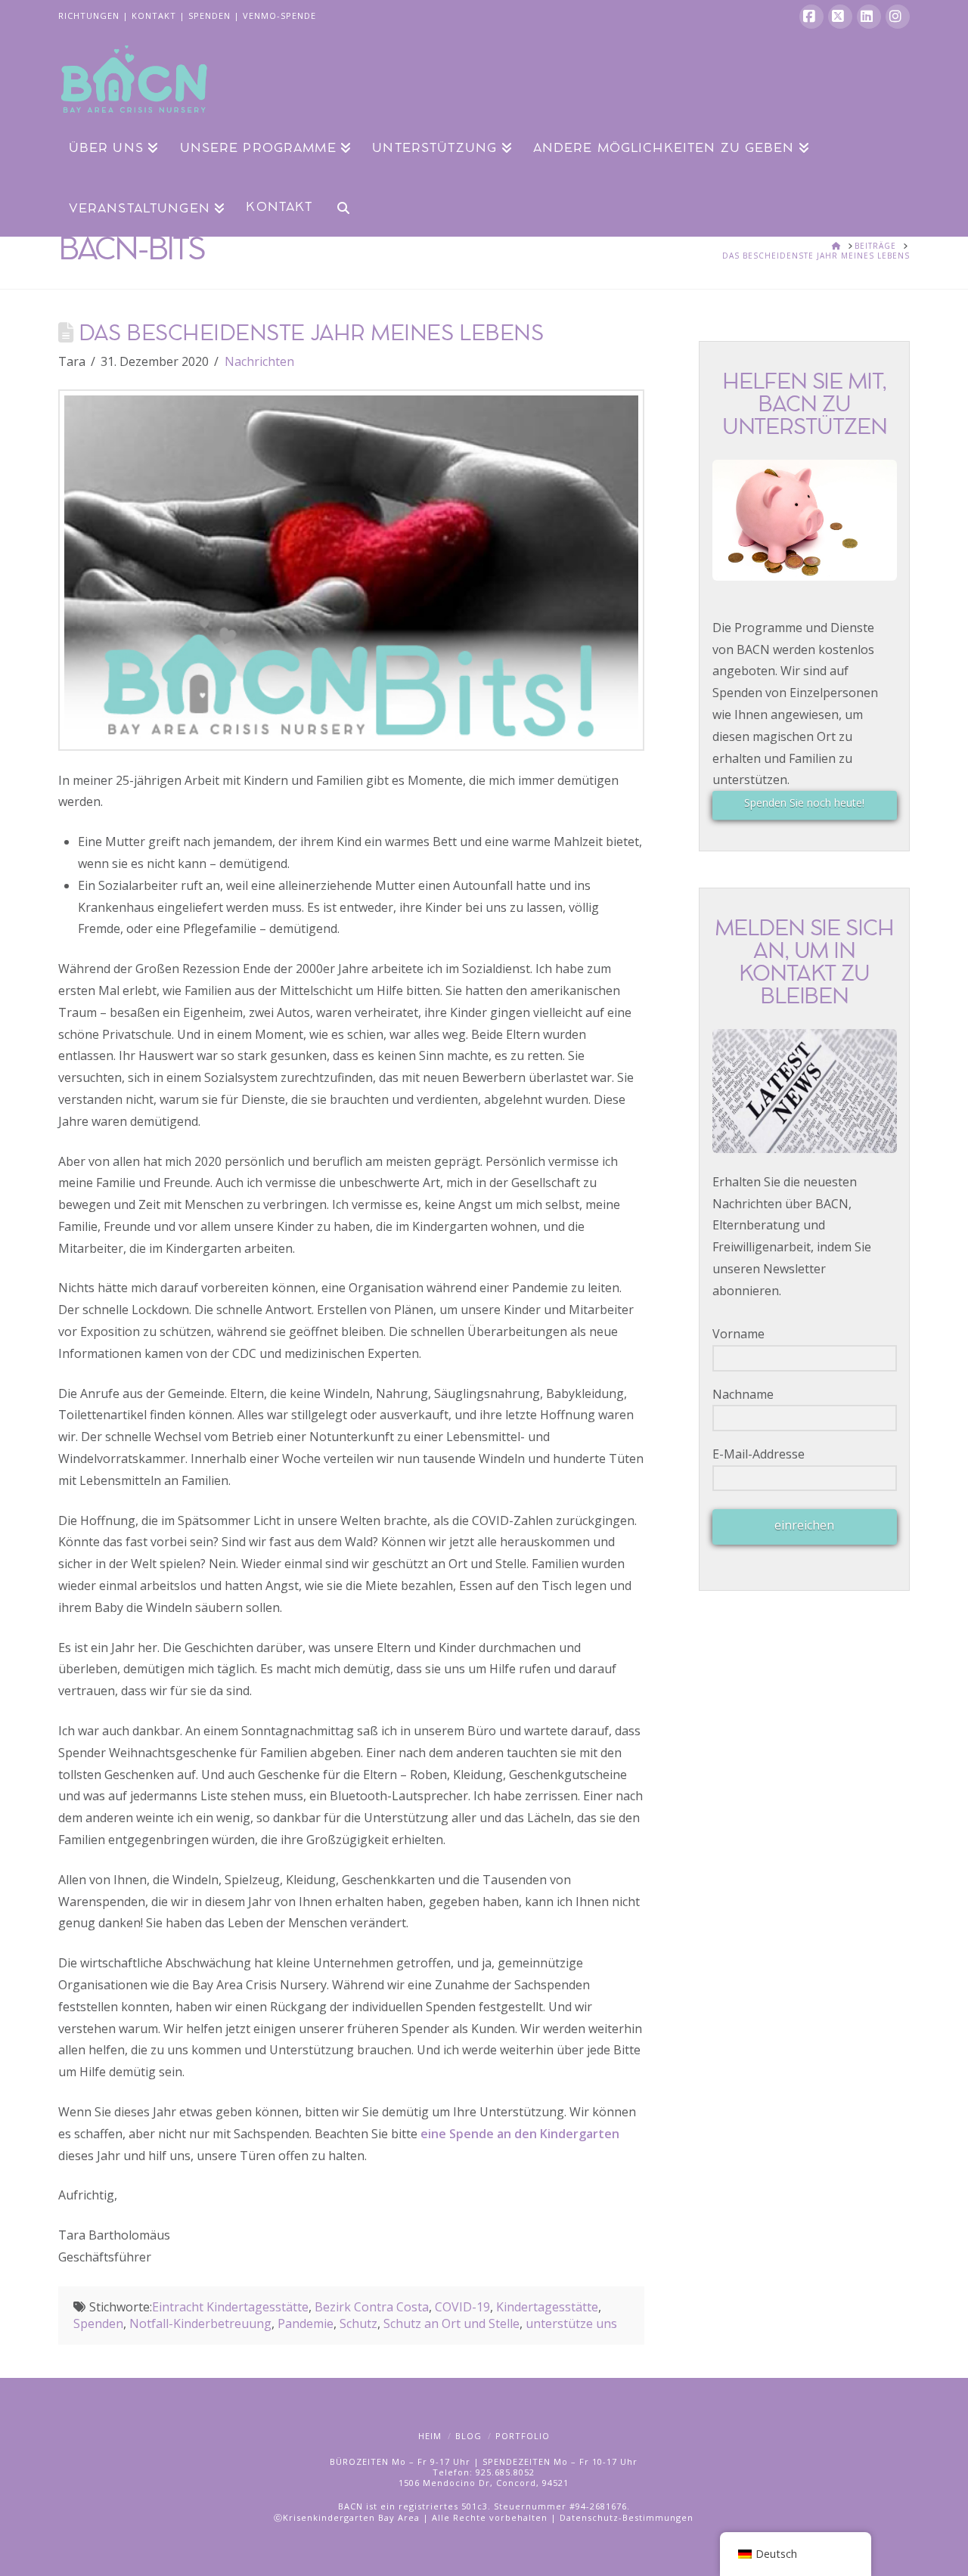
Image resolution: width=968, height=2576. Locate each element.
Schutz (358, 2323)
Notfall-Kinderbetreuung (200, 2323)
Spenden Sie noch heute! (804, 803)
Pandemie (306, 2323)
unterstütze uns (571, 2323)
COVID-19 (462, 2307)
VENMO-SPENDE (279, 15)
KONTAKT (154, 15)
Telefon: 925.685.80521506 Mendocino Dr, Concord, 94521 (484, 2477)
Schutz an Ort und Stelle (451, 2323)
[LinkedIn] (869, 17)
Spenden (98, 2323)
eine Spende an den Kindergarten (520, 2134)
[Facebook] (811, 17)
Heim (430, 2436)
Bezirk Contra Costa (372, 2307)
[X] (840, 17)
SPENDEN (209, 15)
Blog (468, 2436)
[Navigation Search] (337, 206)
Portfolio (523, 2436)
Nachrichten (259, 361)
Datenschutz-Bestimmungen (627, 2517)
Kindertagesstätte (547, 2307)
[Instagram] (898, 17)
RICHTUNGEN (89, 15)
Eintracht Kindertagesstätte (230, 2307)
